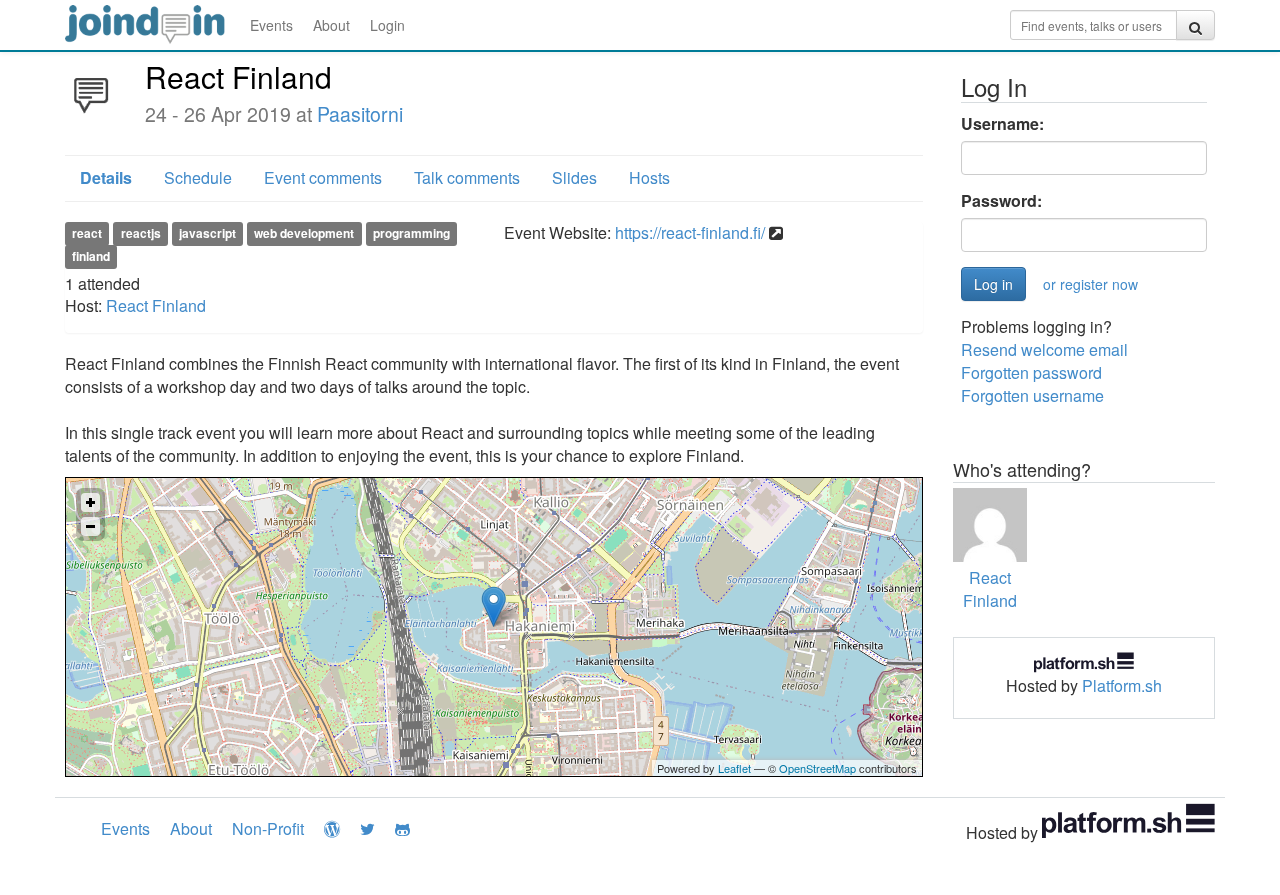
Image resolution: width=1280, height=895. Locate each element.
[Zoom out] (90, 526)
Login (387, 25)
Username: (1002, 124)
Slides (574, 177)
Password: (1001, 201)
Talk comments (467, 177)
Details (106, 177)
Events (271, 25)
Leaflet (734, 768)
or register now (1090, 284)
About (331, 25)
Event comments (323, 177)
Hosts (649, 177)
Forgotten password (1031, 372)
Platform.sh (1122, 685)
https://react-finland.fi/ (690, 232)
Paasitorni (360, 114)
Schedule (198, 177)
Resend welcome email (1044, 349)
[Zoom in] (90, 502)
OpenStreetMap (817, 768)
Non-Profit (268, 828)
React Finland (156, 305)
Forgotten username (1032, 395)
